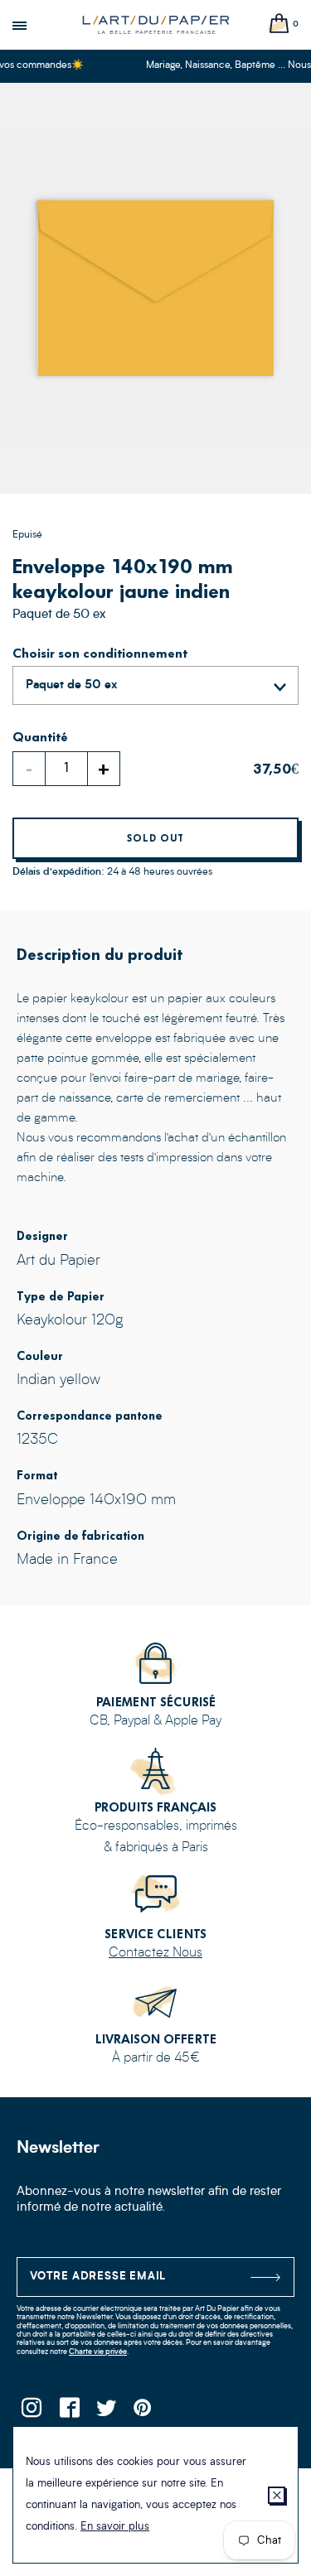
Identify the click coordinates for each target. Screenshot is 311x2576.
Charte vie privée (98, 2352)
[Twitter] (106, 2412)
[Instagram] (31, 2412)
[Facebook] (68, 2412)
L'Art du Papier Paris (156, 25)
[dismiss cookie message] (277, 2495)
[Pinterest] (143, 2412)
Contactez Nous (155, 1953)
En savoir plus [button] (115, 2527)
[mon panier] (279, 24)
